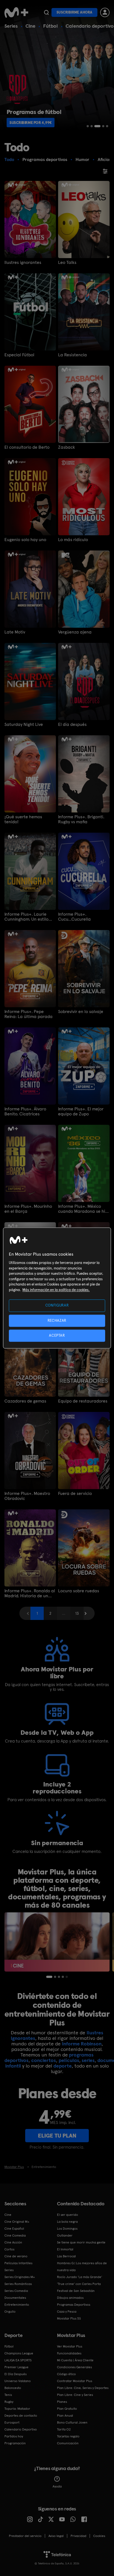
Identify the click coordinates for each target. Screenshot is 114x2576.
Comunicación (68, 2443)
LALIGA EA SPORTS (18, 2360)
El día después (72, 724)
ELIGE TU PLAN (57, 2136)
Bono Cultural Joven (72, 2422)
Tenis (8, 2395)
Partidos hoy (14, 2436)
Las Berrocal (66, 2256)
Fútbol (50, 26)
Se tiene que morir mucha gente (81, 2242)
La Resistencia (72, 355)
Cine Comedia (15, 2235)
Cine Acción (13, 2242)
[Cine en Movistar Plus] (57, 1942)
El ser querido (68, 2215)
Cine (30, 26)
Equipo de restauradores (83, 1401)
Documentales (15, 2298)
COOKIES (99, 2536)
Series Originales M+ (20, 2277)
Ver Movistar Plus (70, 2346)
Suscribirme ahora (74, 12)
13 (77, 1613)
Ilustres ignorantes (23, 263)
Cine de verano (16, 2256)
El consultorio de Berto (27, 447)
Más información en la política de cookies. (56, 1290)
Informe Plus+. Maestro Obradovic (27, 1496)
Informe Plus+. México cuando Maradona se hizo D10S (84, 1209)
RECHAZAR (57, 1321)
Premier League (16, 2367)
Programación (15, 2443)
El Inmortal (65, 2249)
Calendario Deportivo (21, 2429)
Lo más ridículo (73, 540)
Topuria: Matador (17, 2409)
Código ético (66, 2374)
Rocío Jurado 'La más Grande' (80, 2277)
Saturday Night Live (24, 724)
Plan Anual (65, 2416)
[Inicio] (16, 12)
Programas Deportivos (74, 2305)
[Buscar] (46, 12)
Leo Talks (67, 263)
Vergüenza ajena (75, 632)
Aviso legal (56, 2536)
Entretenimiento (17, 2305)
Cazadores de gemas (25, 1401)
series (88, 2060)
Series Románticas (18, 2284)
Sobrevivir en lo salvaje (81, 1012)
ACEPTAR (57, 1335)
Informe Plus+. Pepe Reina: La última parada (28, 1014)
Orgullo (10, 2312)
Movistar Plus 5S (69, 2318)
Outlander (65, 2235)
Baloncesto (13, 2388)
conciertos (44, 2060)
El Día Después (15, 2374)
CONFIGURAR (57, 1306)
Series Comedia (16, 2291)
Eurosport (12, 2422)
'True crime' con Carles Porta (79, 2284)
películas (69, 2060)
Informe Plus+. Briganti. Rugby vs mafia (81, 819)
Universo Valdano (18, 2381)
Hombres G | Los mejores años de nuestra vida (82, 2267)
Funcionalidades (69, 2353)
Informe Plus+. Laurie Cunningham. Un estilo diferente (26, 917)
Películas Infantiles (18, 2263)
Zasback (67, 447)
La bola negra (67, 2222)
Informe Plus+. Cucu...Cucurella (74, 917)
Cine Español (14, 2229)
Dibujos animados (70, 2298)
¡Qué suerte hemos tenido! (23, 819)
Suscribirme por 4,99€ (31, 123)
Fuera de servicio (75, 1494)
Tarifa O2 (64, 2429)
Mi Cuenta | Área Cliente (75, 2360)
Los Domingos (67, 2229)
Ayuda (57, 2486)
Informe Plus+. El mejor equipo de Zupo (81, 1112)
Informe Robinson (82, 2044)
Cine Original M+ (17, 2222)
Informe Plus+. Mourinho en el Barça (28, 1209)
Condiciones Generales (74, 2367)
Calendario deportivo (90, 26)
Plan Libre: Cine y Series (75, 2395)
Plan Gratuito (67, 2409)
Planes (62, 2402)
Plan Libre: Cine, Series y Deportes (83, 2388)
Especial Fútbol (19, 355)
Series (11, 26)
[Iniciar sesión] (105, 12)
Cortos (9, 2249)
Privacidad (78, 2536)
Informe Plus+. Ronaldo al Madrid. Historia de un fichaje (30, 1593)
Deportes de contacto (21, 2416)
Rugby (9, 2402)
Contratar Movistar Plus (75, 2381)
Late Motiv (15, 632)
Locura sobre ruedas (79, 1591)
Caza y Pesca (67, 2312)
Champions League (19, 2353)
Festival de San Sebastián (76, 2291)
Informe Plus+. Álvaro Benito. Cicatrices (25, 1112)
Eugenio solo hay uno (25, 540)
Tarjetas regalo (68, 2436)
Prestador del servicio (25, 2536)
